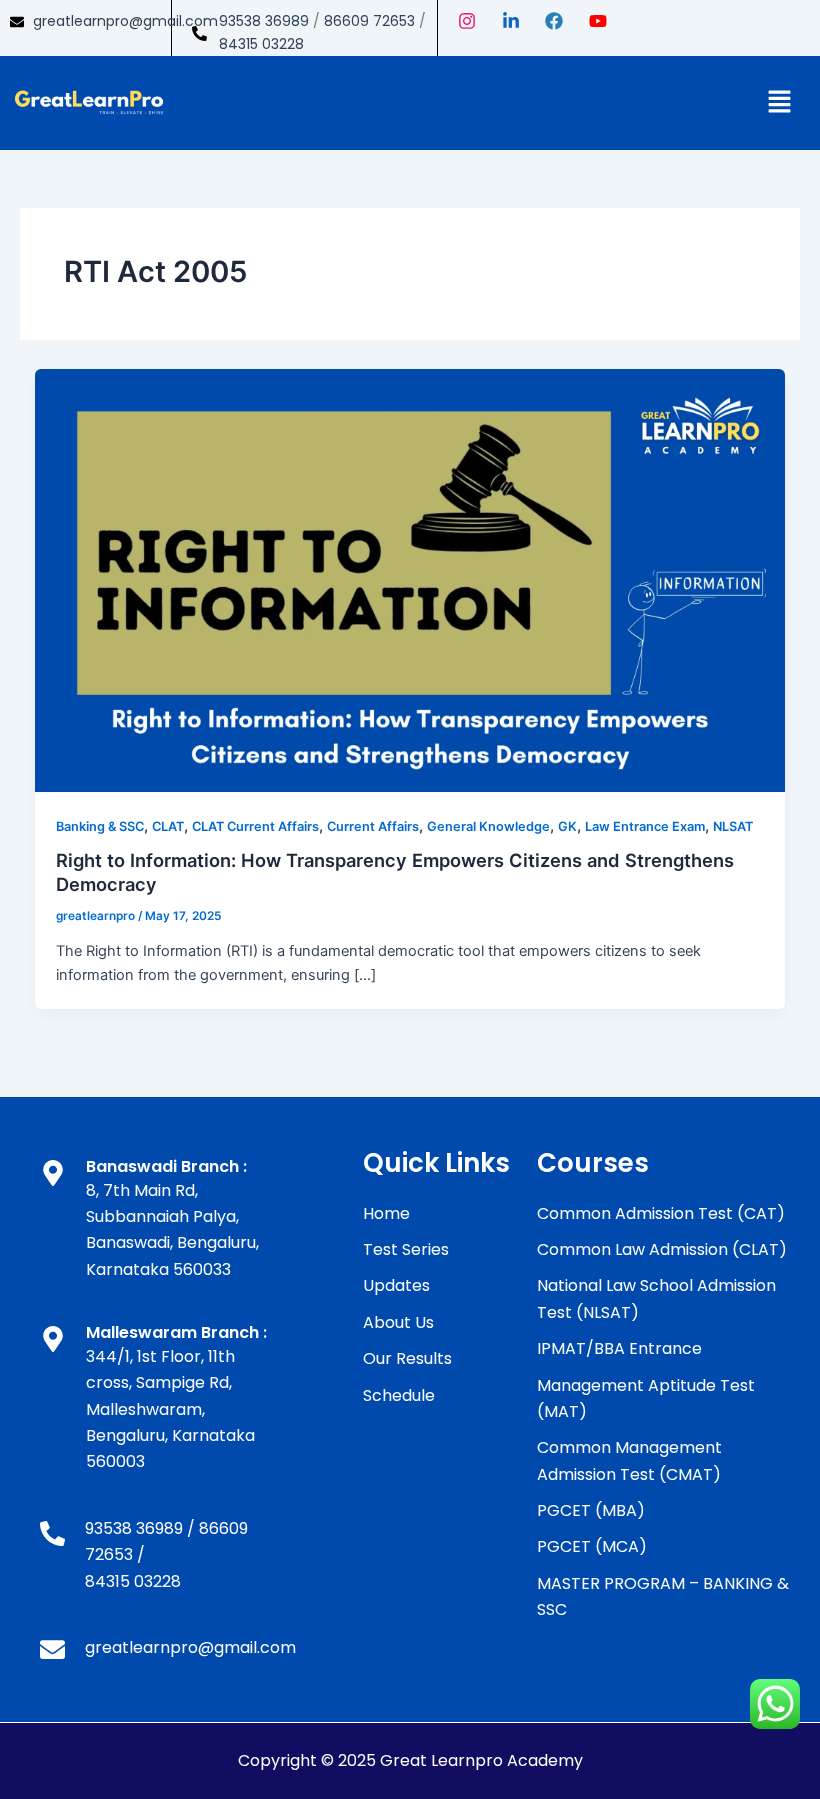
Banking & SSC (100, 826)
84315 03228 (261, 44)
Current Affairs (373, 826)
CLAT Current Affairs (255, 826)
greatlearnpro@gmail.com (125, 21)
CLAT (168, 826)
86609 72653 (369, 21)
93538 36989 (264, 21)
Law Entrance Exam (645, 826)
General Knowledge (488, 826)
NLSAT (733, 826)
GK (567, 826)
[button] (780, 102)
